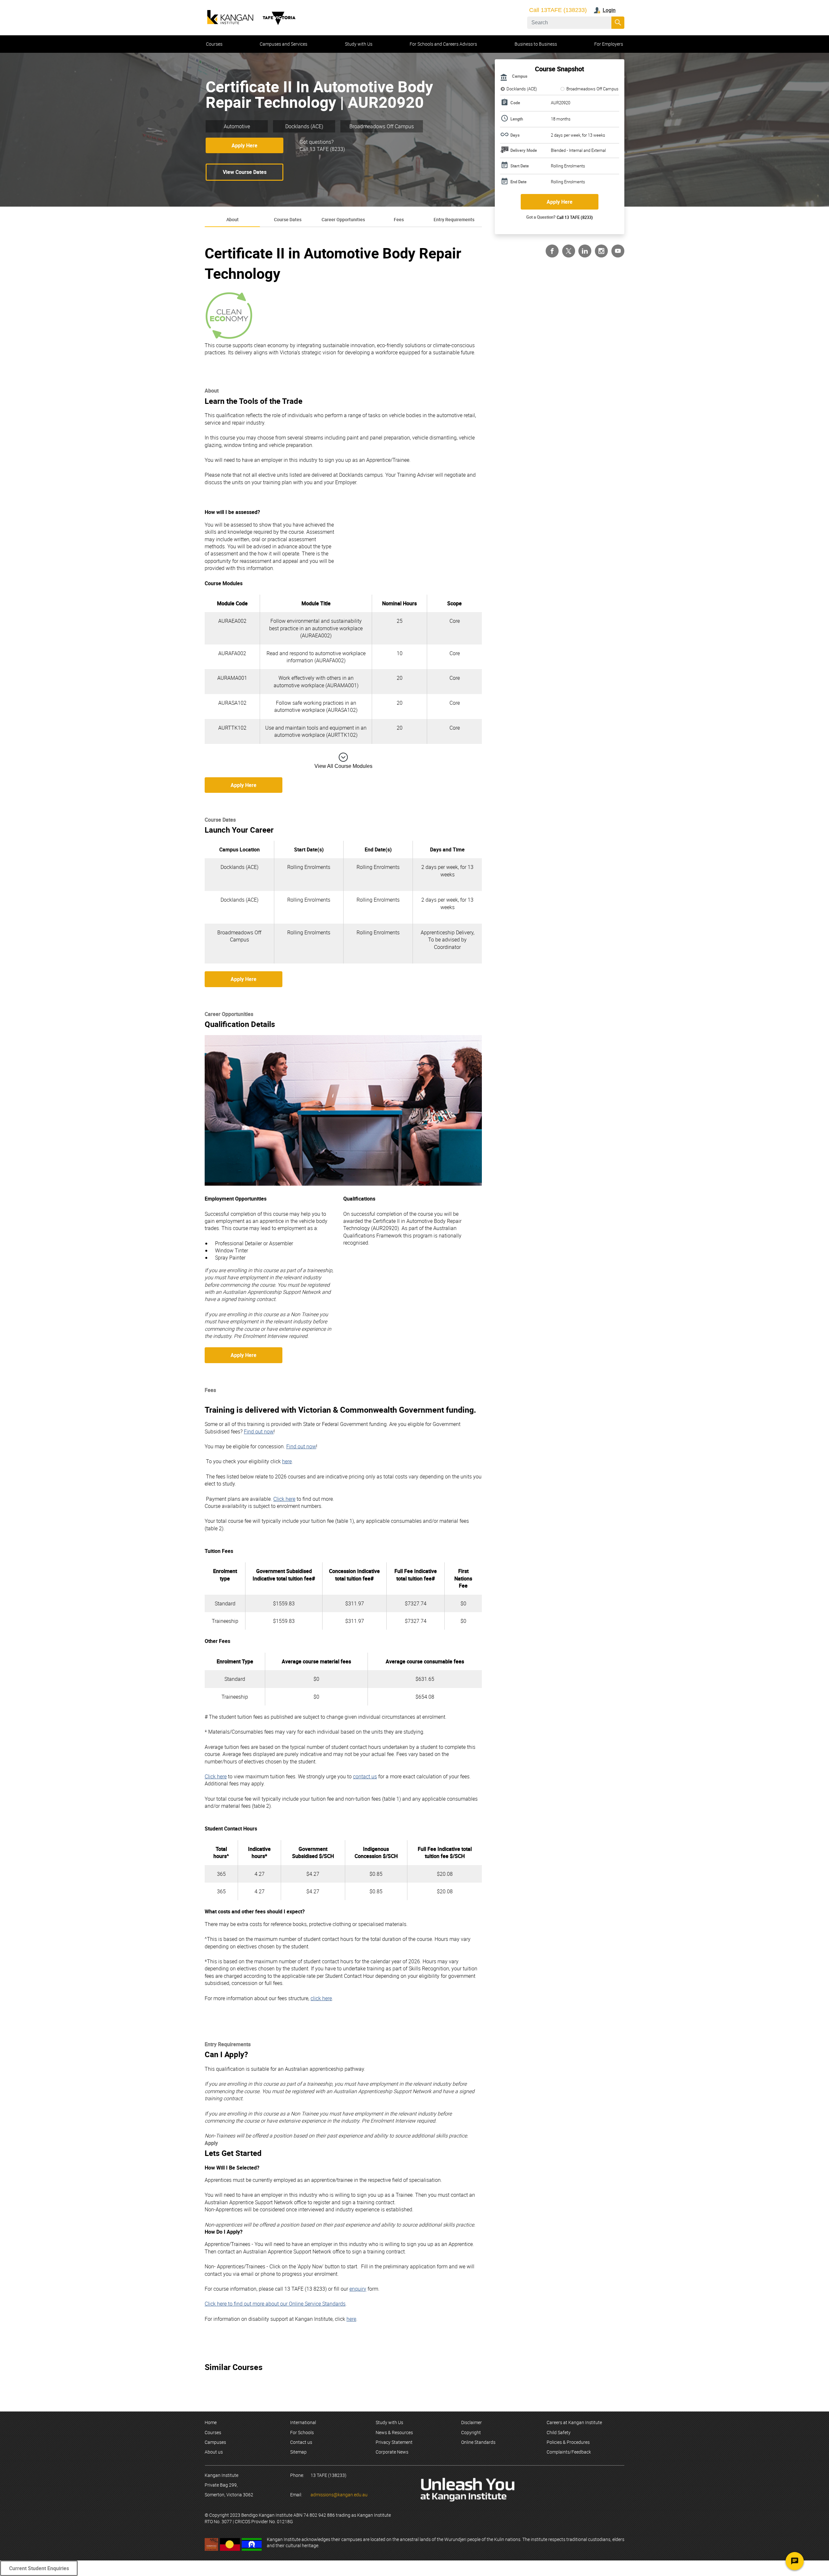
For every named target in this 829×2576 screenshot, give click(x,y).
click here (321, 1998)
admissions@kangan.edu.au (339, 2495)
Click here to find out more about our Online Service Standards (275, 2304)
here (287, 1461)
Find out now (259, 1431)
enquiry (358, 2289)
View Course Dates (245, 172)
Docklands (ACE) (522, 89)
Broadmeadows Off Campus (592, 89)
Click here (284, 1499)
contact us (365, 1776)
